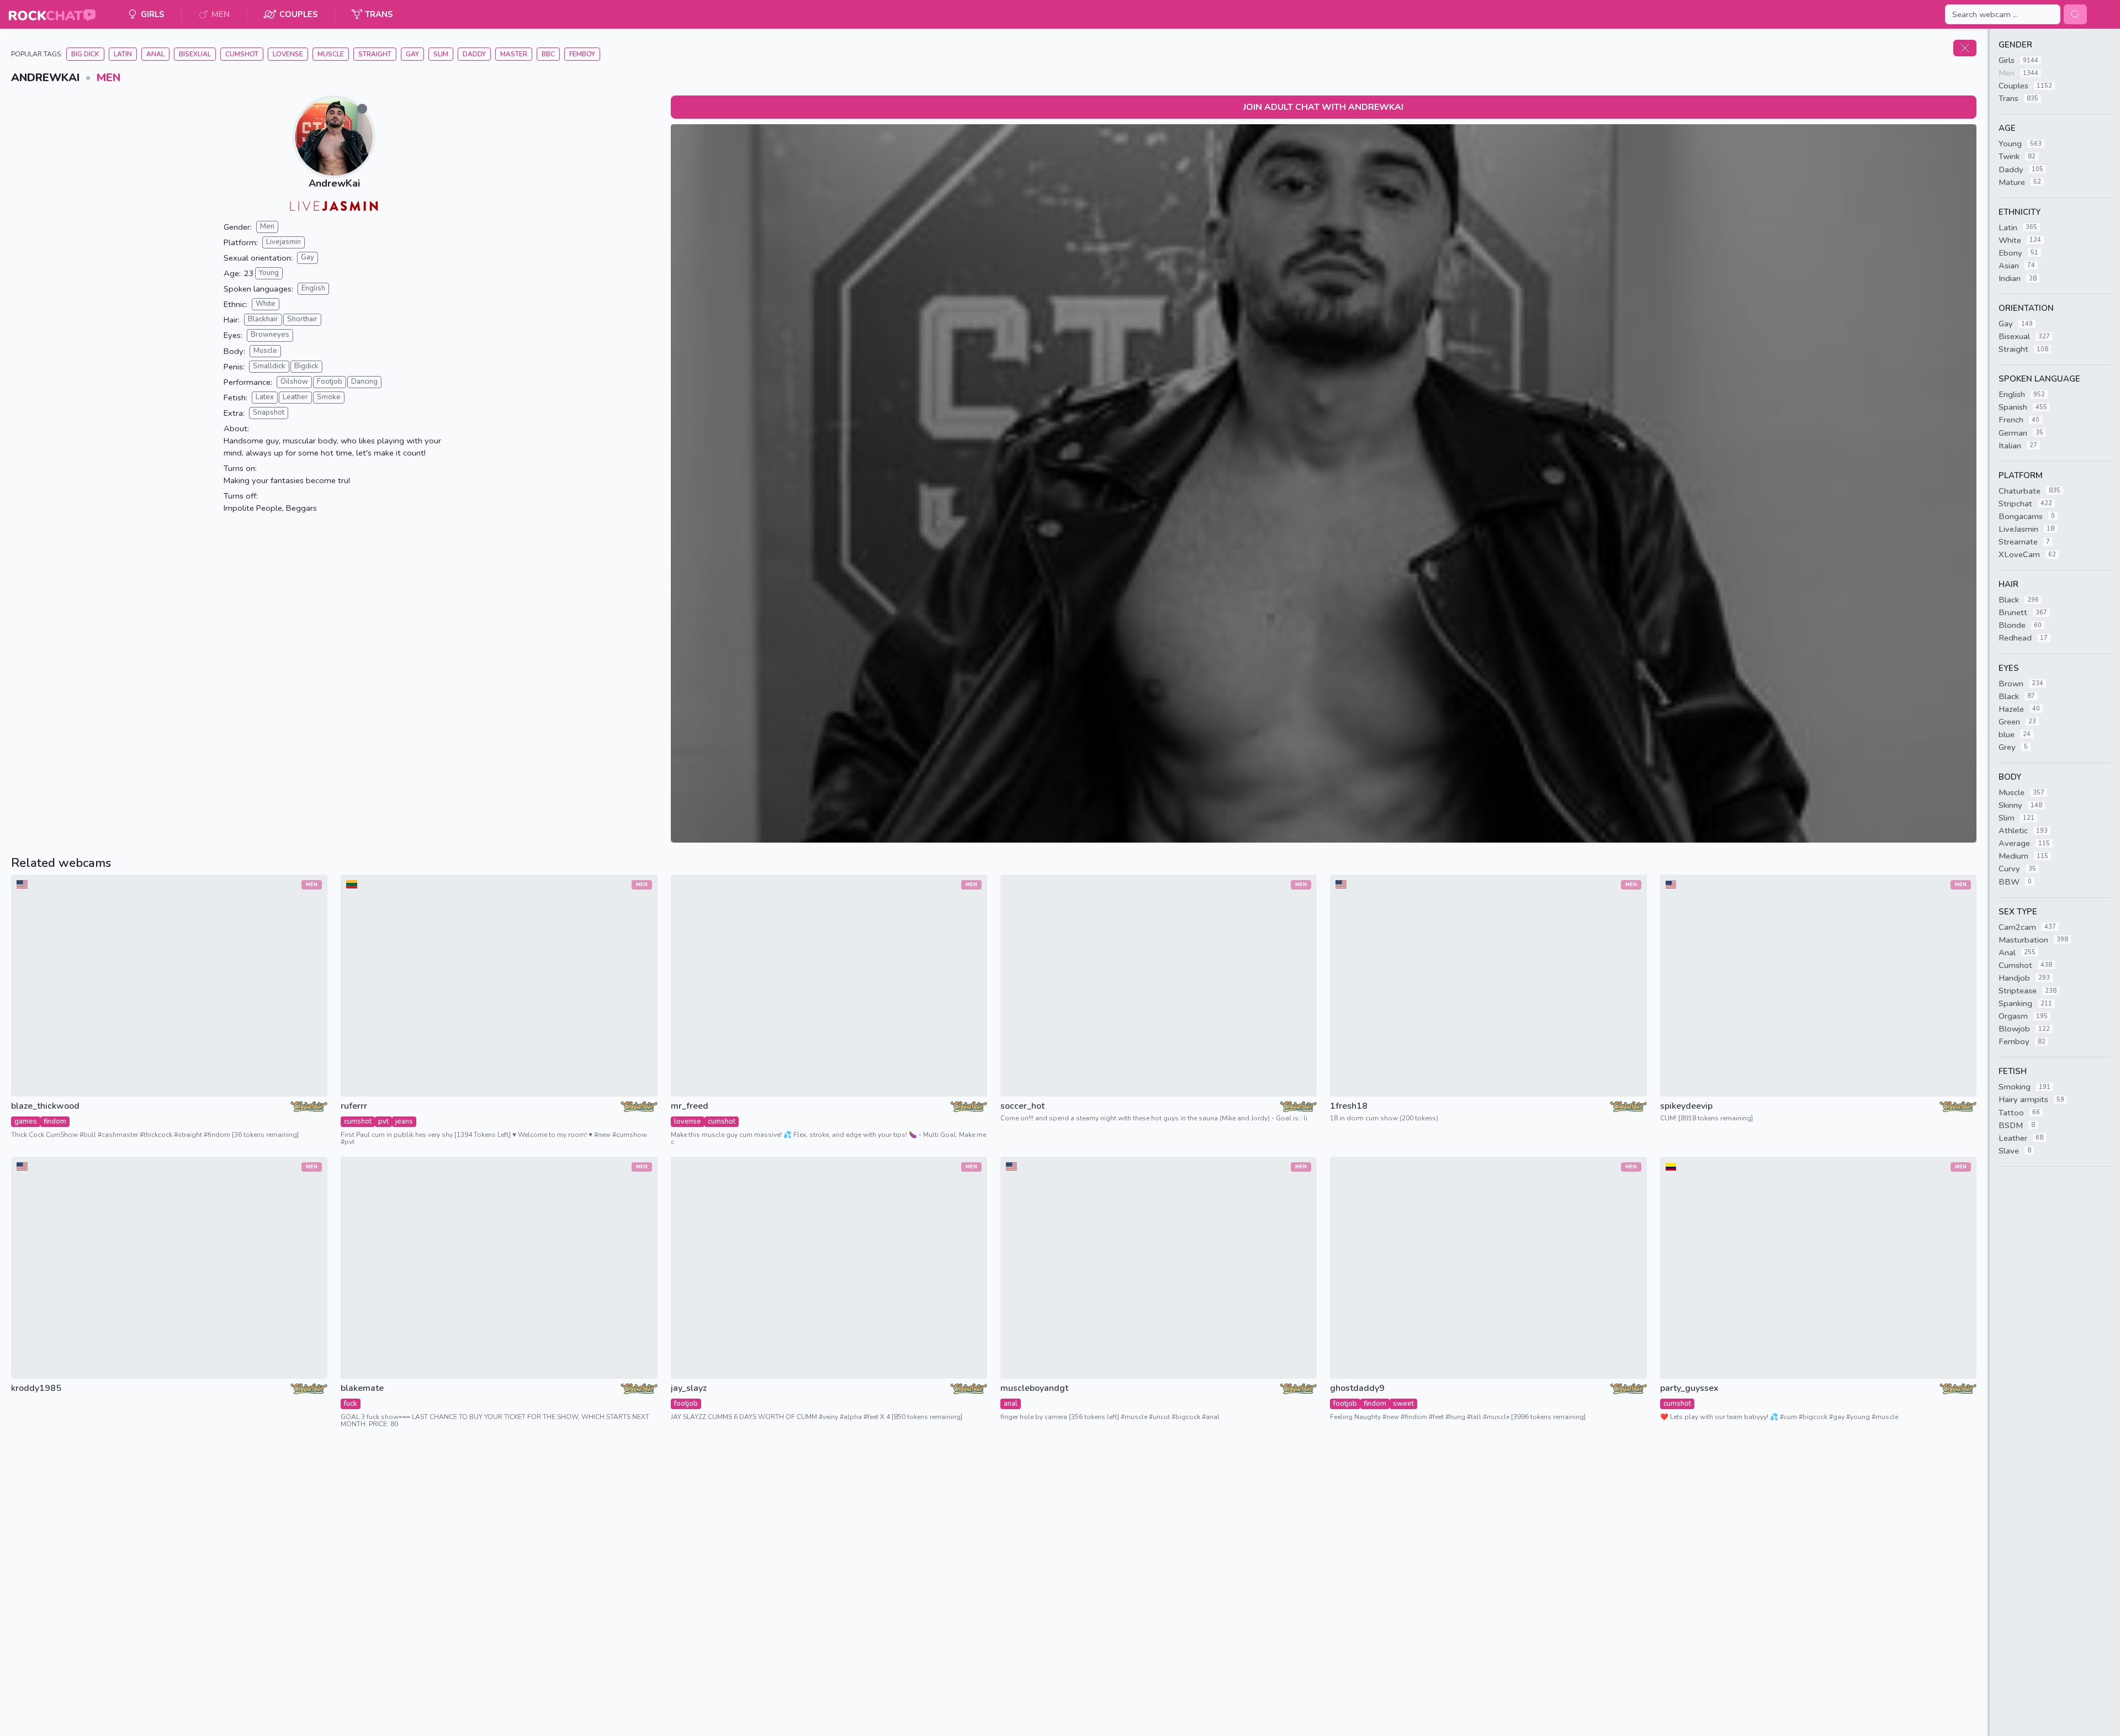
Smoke (329, 397)
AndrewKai (334, 183)
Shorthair (302, 319)
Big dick (85, 54)
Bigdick (306, 366)
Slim (441, 54)
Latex (265, 397)
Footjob (330, 382)
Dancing (364, 382)
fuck (351, 1404)
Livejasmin (283, 242)
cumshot (358, 1121)
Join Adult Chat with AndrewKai (1323, 107)
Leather (295, 397)
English (313, 288)
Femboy (582, 54)
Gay (412, 54)
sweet (1403, 1404)
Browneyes (270, 335)
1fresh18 (1349, 1106)
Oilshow (294, 382)
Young (269, 273)
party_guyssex (1689, 1388)
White (266, 304)
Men (108, 78)
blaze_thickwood (45, 1106)
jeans (404, 1121)
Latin (123, 54)
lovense (688, 1121)
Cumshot (242, 54)
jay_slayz (689, 1388)
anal (1011, 1404)
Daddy (474, 54)
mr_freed (690, 1106)
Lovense (288, 54)
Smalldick (269, 366)
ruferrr (354, 1106)
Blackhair (263, 319)
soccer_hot (1022, 1106)
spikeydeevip (1686, 1106)
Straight (375, 54)
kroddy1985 (36, 1388)
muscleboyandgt (1034, 1388)
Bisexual (195, 54)
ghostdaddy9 (1357, 1388)
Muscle (331, 54)
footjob (686, 1404)
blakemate (362, 1388)
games (26, 1121)
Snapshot (269, 412)
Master (514, 54)
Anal (155, 54)
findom (55, 1121)
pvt (383, 1121)
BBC (548, 54)
